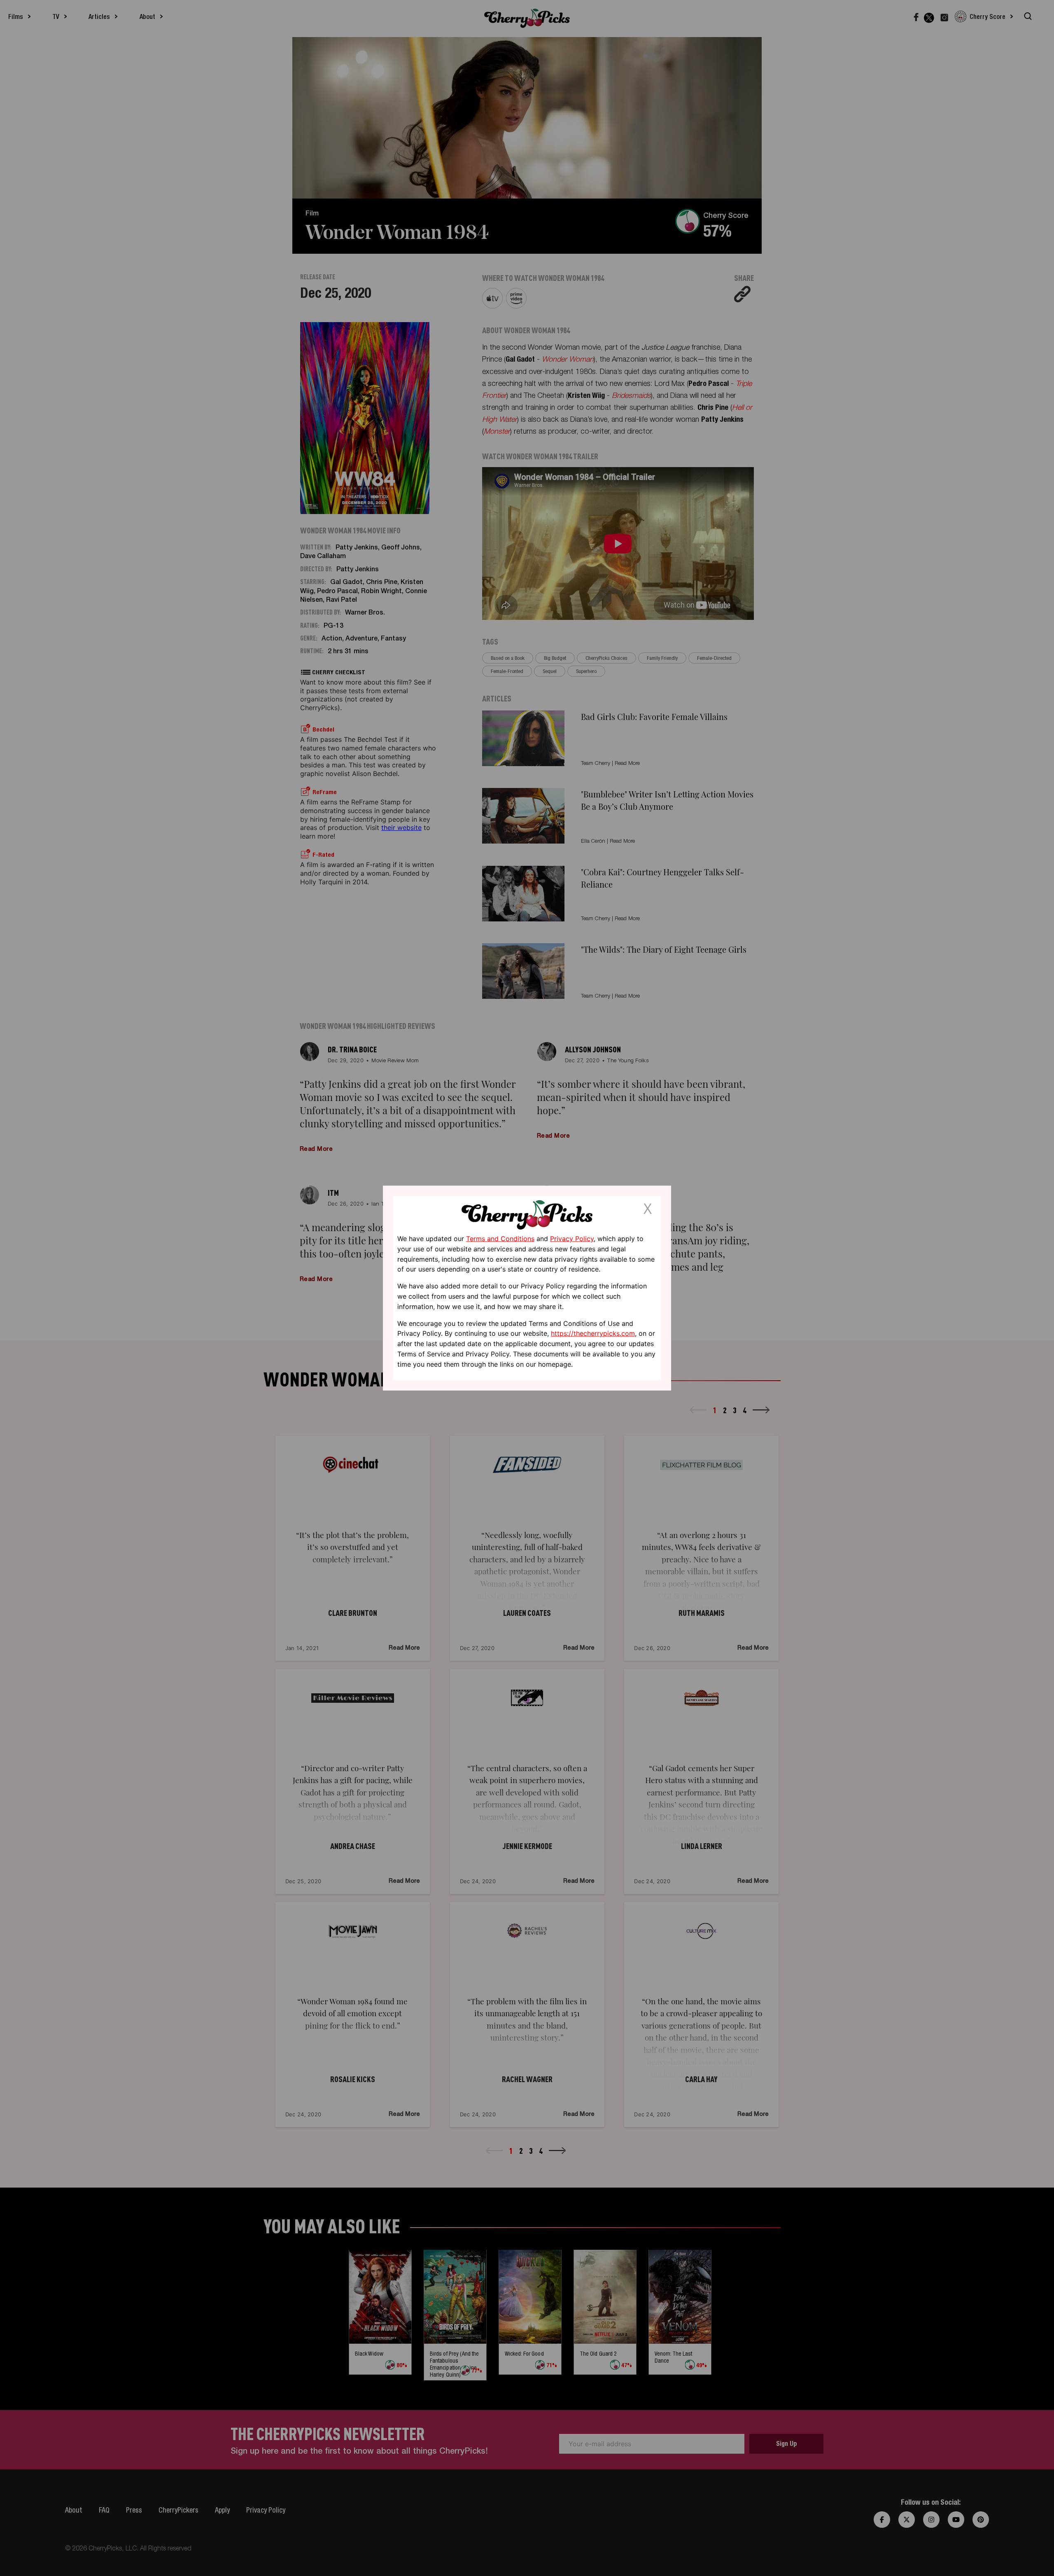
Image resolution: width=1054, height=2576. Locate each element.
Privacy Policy (572, 1239)
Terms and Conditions (500, 1239)
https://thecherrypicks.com (593, 1333)
